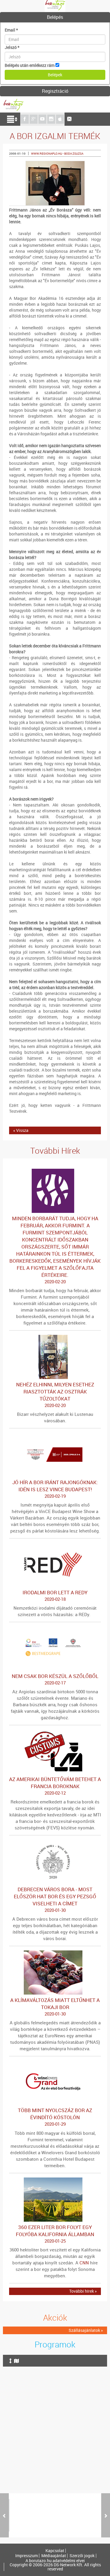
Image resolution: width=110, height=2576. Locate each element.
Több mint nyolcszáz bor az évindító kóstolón (55, 2117)
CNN (84, 2263)
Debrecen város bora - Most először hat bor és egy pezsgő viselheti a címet (55, 1899)
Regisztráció (55, 91)
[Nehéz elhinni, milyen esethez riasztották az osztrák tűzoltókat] (55, 1338)
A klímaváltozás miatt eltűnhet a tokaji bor (55, 2007)
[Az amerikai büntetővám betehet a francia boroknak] (55, 1732)
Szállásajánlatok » (86, 2330)
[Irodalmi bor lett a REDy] (55, 1546)
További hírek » (83, 2291)
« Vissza (21, 1130)
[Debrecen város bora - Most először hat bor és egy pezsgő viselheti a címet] (55, 1842)
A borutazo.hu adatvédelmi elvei (55, 2561)
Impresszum (27, 2556)
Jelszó (12, 47)
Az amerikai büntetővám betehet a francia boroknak (55, 1786)
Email (11, 30)
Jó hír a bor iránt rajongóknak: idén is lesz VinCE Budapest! (55, 1489)
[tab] (55, 17)
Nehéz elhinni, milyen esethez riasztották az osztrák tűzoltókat (55, 1395)
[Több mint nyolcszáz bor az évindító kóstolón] (55, 2063)
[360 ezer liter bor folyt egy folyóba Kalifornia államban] (55, 2180)
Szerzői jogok (82, 2556)
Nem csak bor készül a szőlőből (55, 1679)
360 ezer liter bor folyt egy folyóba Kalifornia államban (55, 2234)
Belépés (55, 17)
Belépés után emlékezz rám (30, 65)
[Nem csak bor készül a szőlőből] (55, 1629)
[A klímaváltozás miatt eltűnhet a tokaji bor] (55, 1953)
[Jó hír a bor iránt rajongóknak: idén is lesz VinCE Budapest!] (55, 1435)
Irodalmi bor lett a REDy (55, 1595)
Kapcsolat (55, 2551)
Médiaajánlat (54, 2556)
